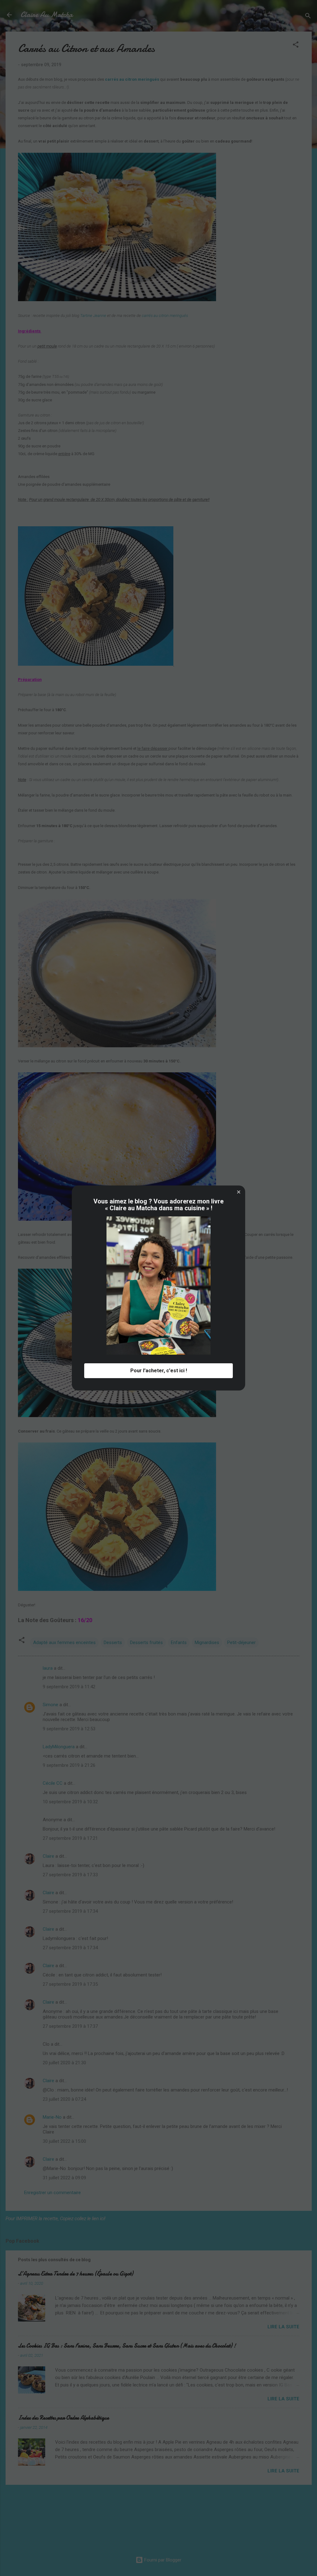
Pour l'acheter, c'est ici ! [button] (159, 1371)
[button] (239, 1192)
